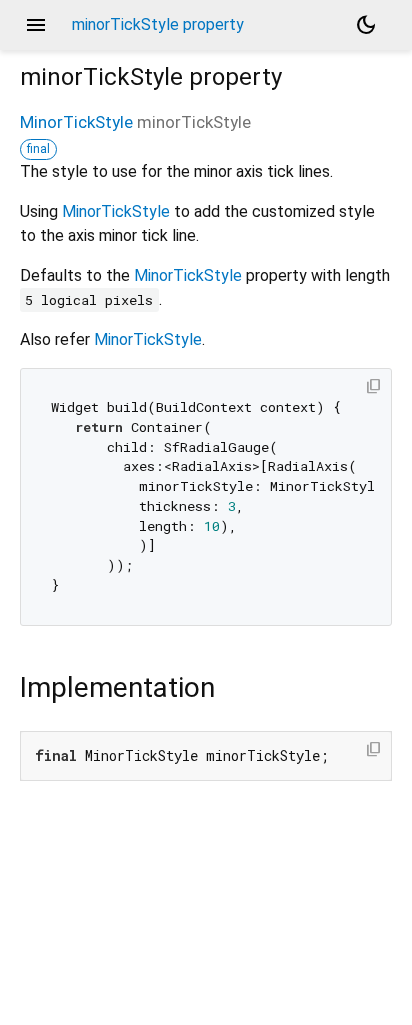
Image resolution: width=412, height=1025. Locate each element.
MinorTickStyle (76, 122)
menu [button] (36, 25)
